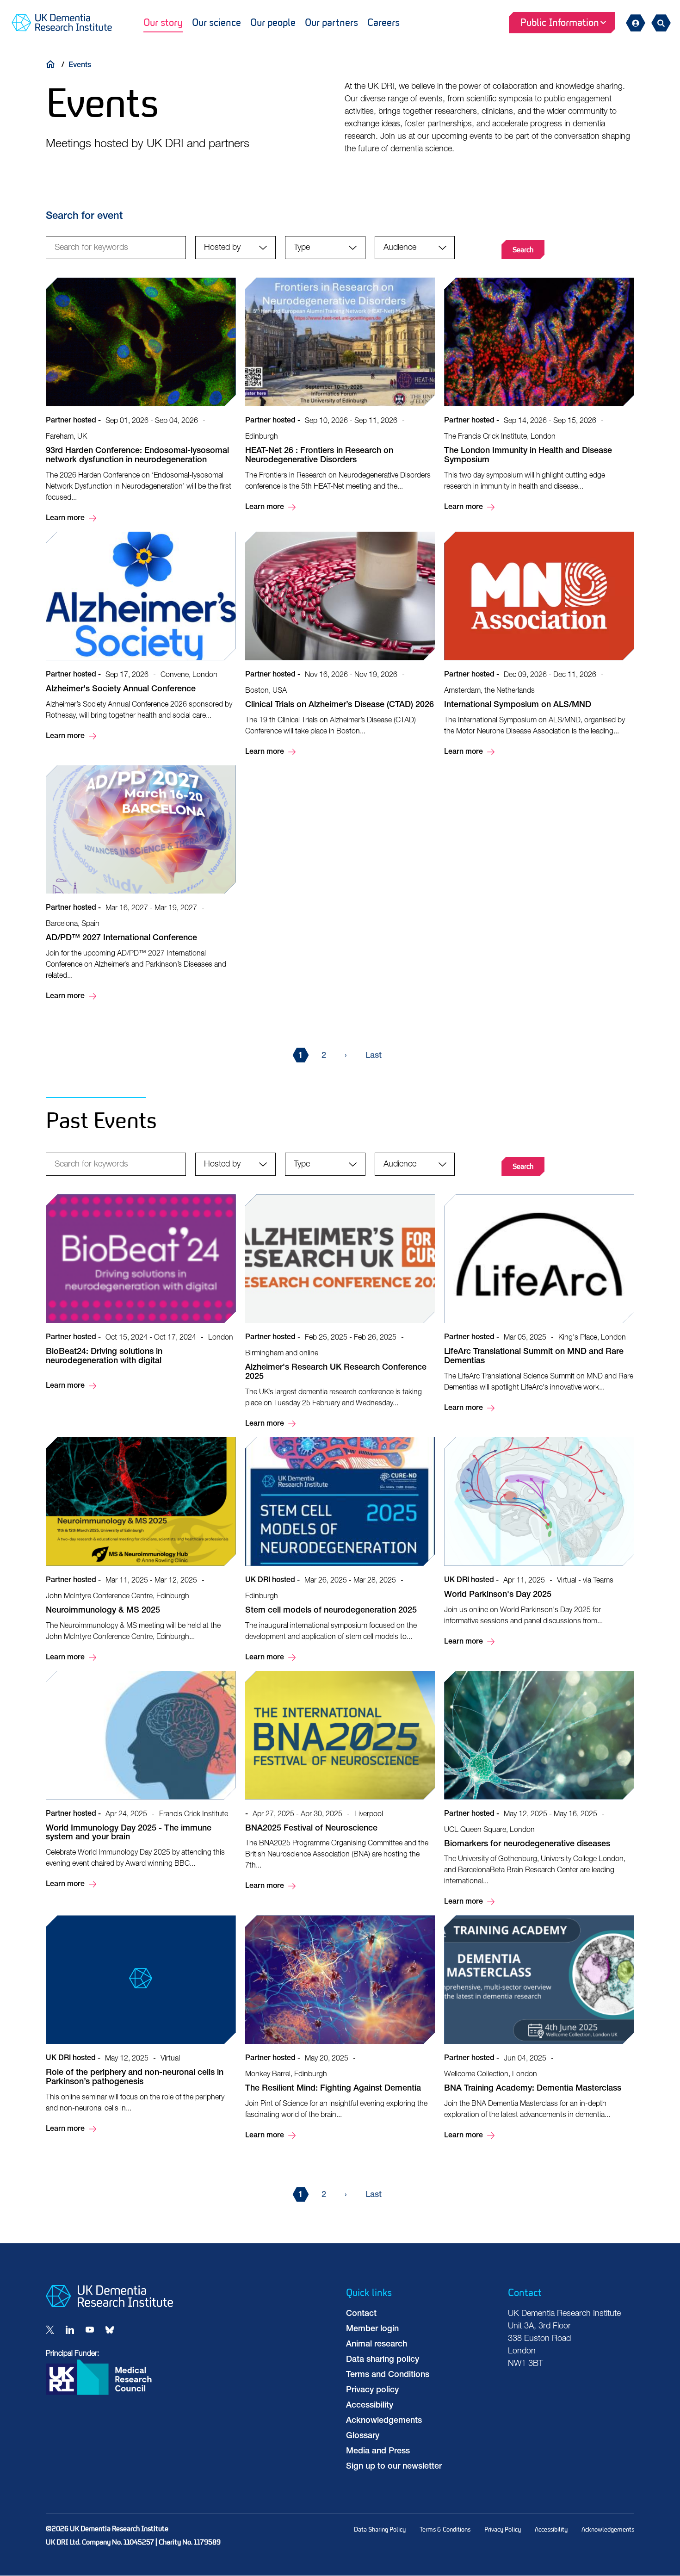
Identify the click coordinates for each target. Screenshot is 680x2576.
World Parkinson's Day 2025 (539, 1542)
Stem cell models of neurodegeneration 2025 (340, 1550)
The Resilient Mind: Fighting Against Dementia (340, 2028)
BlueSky (110, 2330)
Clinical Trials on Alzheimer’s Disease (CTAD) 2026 (340, 645)
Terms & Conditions (445, 2529)
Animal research (377, 2345)
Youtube (90, 2330)
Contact (361, 2314)
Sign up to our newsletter (394, 2467)
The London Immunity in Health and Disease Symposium (539, 395)
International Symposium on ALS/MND (539, 645)
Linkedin (70, 2330)
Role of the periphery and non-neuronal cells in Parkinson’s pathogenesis (141, 2025)
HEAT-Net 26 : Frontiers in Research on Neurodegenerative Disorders (340, 395)
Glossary (363, 2436)
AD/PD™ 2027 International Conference (141, 884)
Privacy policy (372, 2390)
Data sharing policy (383, 2360)
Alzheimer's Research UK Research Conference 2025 (340, 1312)
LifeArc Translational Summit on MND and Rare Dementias (539, 1304)
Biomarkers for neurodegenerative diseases (539, 1790)
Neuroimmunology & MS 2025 (141, 1550)
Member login (372, 2329)
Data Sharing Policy (380, 2529)
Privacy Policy (503, 2529)
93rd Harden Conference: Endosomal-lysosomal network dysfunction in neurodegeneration (141, 401)
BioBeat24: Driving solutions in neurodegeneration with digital (141, 1293)
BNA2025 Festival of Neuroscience (340, 1782)
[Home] (53, 64)
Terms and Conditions (388, 2375)
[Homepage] (109, 2305)
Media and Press (378, 2452)
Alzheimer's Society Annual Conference (141, 637)
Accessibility (370, 2406)
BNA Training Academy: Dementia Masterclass (539, 2028)
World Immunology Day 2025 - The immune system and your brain (141, 1781)
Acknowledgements (384, 2421)
